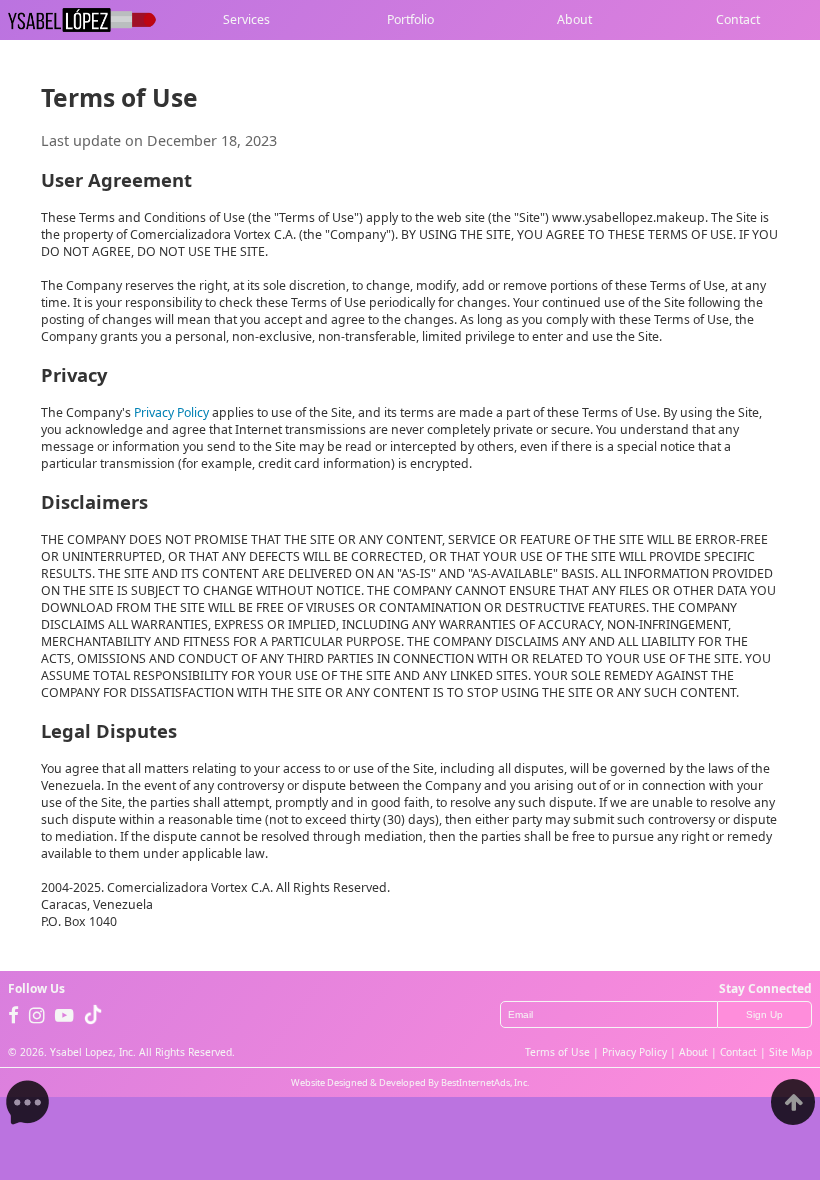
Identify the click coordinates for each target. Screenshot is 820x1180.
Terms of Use (557, 1052)
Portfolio (410, 20)
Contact (738, 20)
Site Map (790, 1052)
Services (246, 20)
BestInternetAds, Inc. (485, 1082)
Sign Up (764, 1014)
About (574, 20)
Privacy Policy (171, 412)
